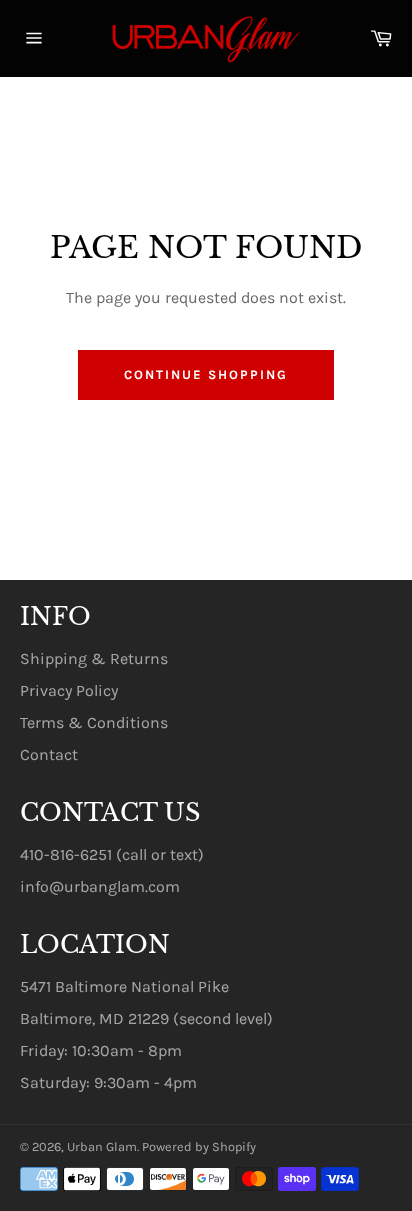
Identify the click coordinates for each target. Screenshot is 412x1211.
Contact (49, 754)
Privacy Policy (69, 690)
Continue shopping (205, 374)
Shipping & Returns (94, 658)
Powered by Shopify (199, 1146)
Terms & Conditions (94, 722)
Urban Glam (102, 1146)
